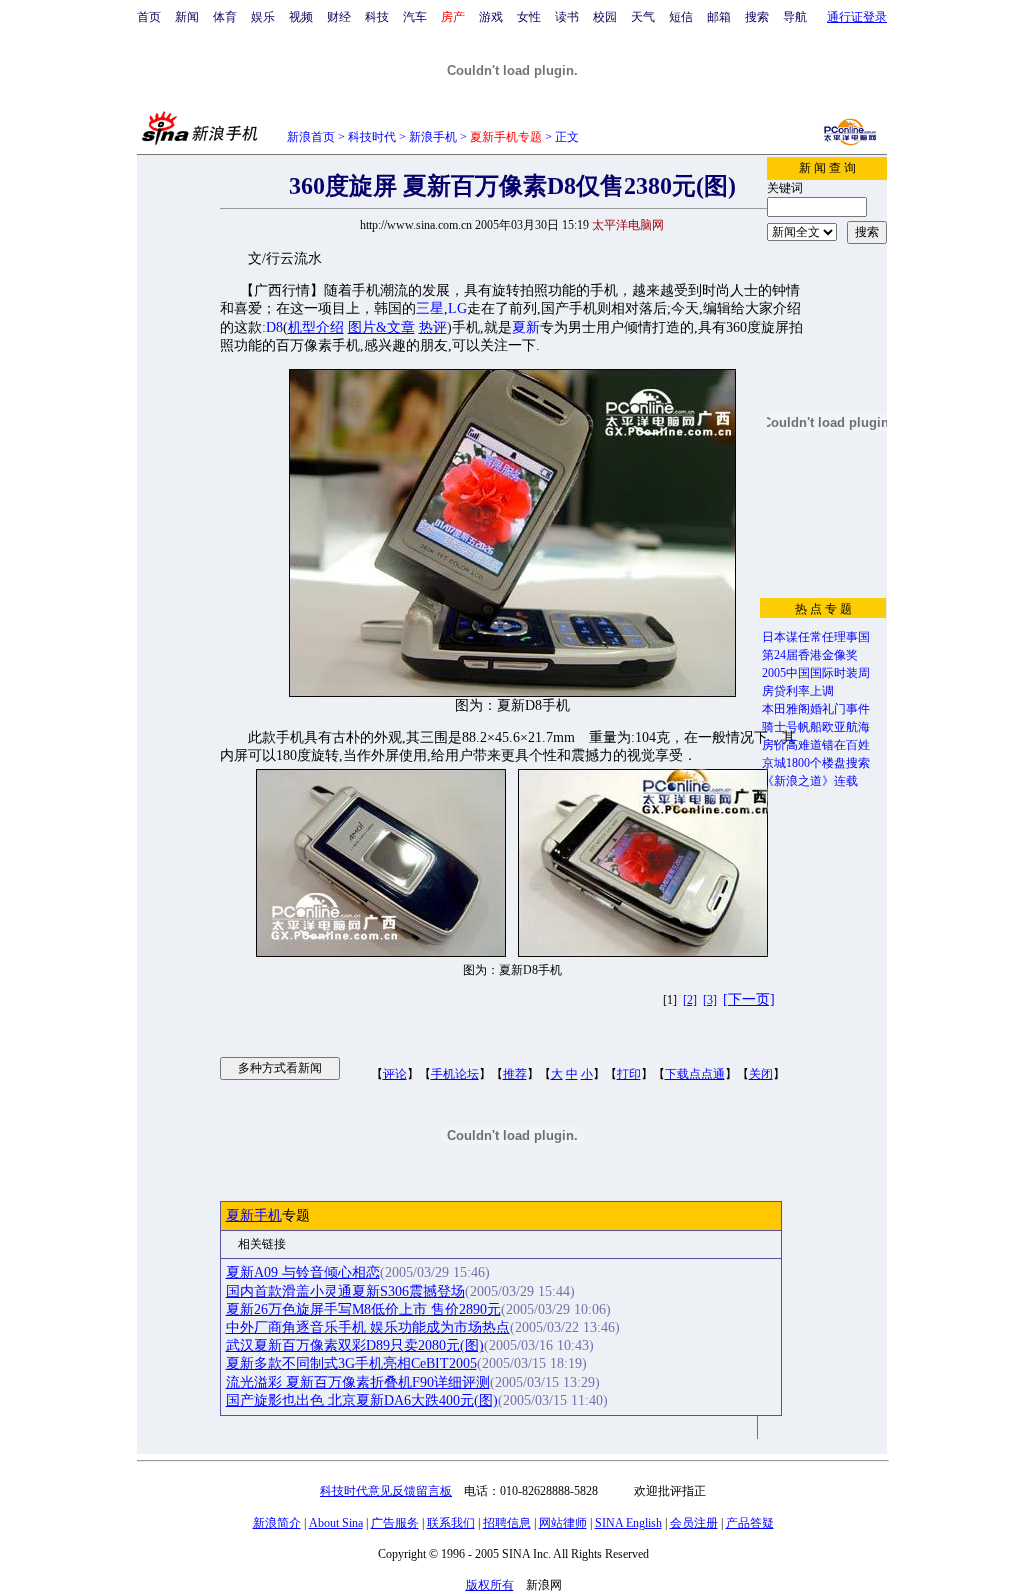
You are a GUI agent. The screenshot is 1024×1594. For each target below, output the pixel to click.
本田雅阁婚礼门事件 (816, 709)
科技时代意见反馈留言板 (386, 1491)
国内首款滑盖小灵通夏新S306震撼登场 (345, 1291)
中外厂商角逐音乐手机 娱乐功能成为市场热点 (368, 1327)
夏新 (526, 327)
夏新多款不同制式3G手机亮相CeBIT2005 (351, 1363)
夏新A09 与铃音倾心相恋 (303, 1272)
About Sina (336, 1523)
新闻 (187, 17)
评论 (395, 1074)
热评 (433, 327)
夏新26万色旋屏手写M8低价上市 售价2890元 (363, 1309)
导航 (795, 17)
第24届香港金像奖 (810, 655)
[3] (710, 1000)
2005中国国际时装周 (816, 673)
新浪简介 (277, 1523)
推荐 (515, 1074)
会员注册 (694, 1523)
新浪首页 (311, 137)
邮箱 (719, 17)
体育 (225, 17)
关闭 (761, 1074)
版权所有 (490, 1585)
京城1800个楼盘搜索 (816, 763)
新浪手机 (433, 137)
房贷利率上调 (798, 691)
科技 (377, 17)
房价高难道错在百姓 (816, 745)
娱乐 (263, 17)
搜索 (757, 17)
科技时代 (372, 137)
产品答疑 (750, 1523)
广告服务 (395, 1523)
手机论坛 (455, 1074)
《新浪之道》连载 (810, 781)
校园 (605, 17)
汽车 (415, 17)
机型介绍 (316, 327)
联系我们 (451, 1523)
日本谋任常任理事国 (816, 637)
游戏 (491, 17)
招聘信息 (507, 1523)
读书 (567, 17)
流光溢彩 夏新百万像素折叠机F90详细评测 (358, 1382)
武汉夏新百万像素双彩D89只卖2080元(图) (355, 1345)
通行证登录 (857, 17)
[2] (690, 1000)
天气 (643, 17)
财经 (339, 17)
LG (457, 308)
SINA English (628, 1523)
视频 (301, 17)
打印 (629, 1074)
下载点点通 (695, 1074)
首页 (149, 17)
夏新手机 (254, 1215)
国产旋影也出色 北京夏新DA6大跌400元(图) (362, 1400)
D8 (274, 327)
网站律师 (563, 1523)
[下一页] (749, 999)
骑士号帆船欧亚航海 (816, 727)
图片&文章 (381, 327)
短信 (681, 17)
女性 (529, 17)
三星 (430, 308)
